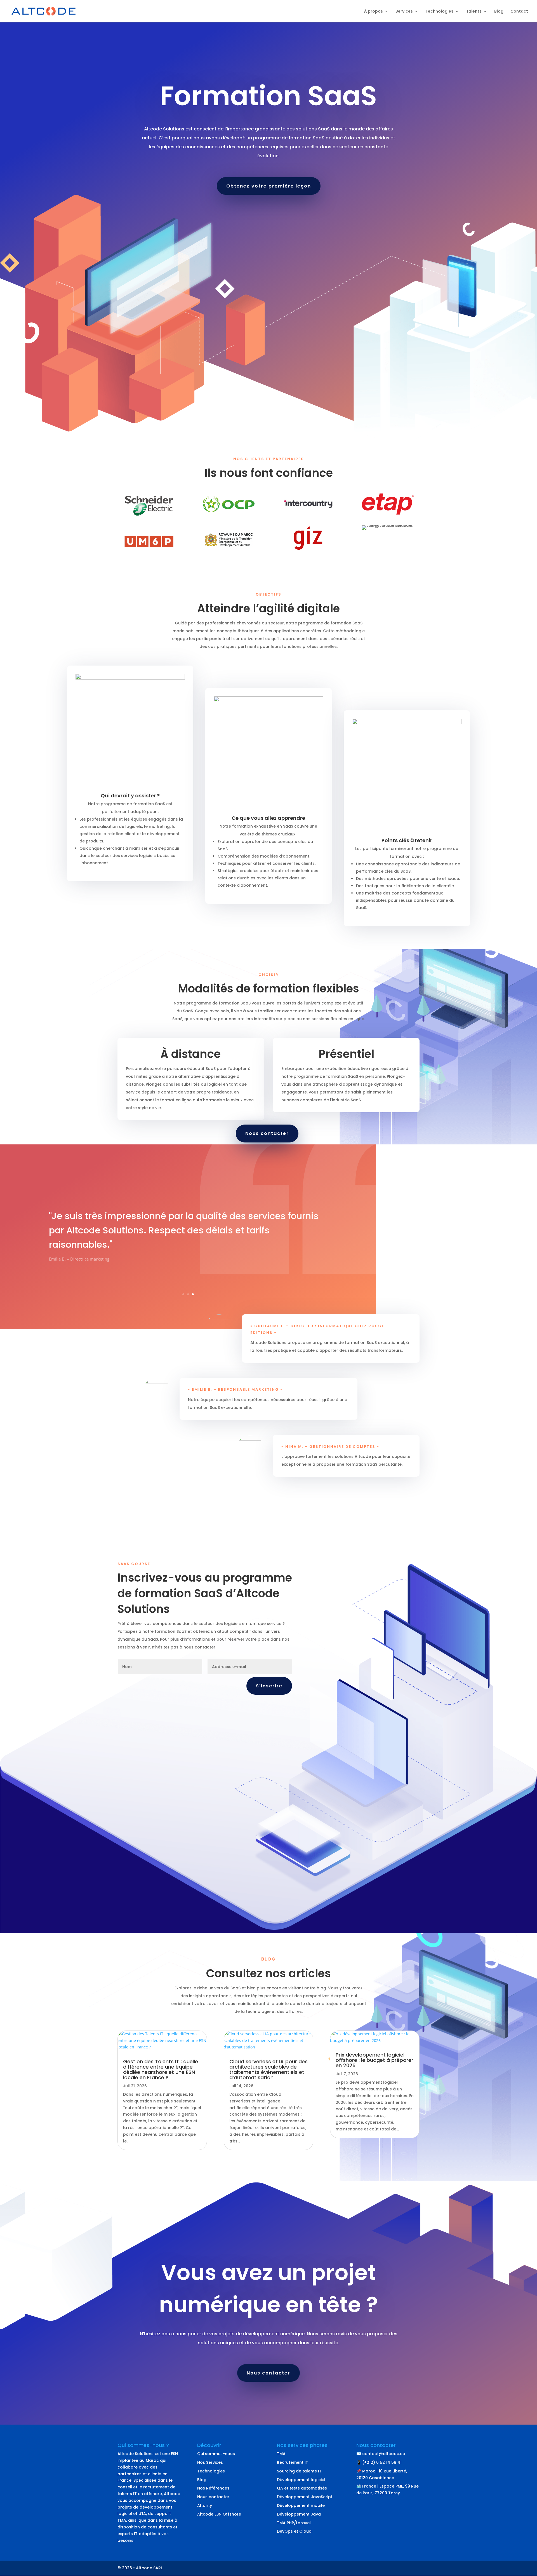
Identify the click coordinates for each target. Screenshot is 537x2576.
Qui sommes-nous (216, 2454)
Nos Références (213, 2488)
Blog (499, 12)
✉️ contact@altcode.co (381, 2454)
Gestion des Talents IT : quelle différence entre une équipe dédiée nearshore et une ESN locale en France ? (161, 2069)
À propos (374, 12)
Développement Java (299, 2514)
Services (404, 12)
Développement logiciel (301, 2480)
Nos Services (210, 2462)
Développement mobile (301, 2505)
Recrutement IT (293, 2462)
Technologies (439, 12)
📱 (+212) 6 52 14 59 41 (379, 2462)
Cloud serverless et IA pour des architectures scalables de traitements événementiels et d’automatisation (268, 2069)
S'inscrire (269, 1686)
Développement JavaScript (305, 2497)
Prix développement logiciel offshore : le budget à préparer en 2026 (375, 2060)
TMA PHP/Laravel (294, 2523)
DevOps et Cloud (294, 2531)
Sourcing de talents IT (299, 2471)
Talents (474, 12)
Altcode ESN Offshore (219, 2514)
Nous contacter (267, 1133)
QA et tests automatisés (302, 2488)
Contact (519, 12)
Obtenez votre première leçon (269, 186)
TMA (281, 2454)
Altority (205, 2505)
